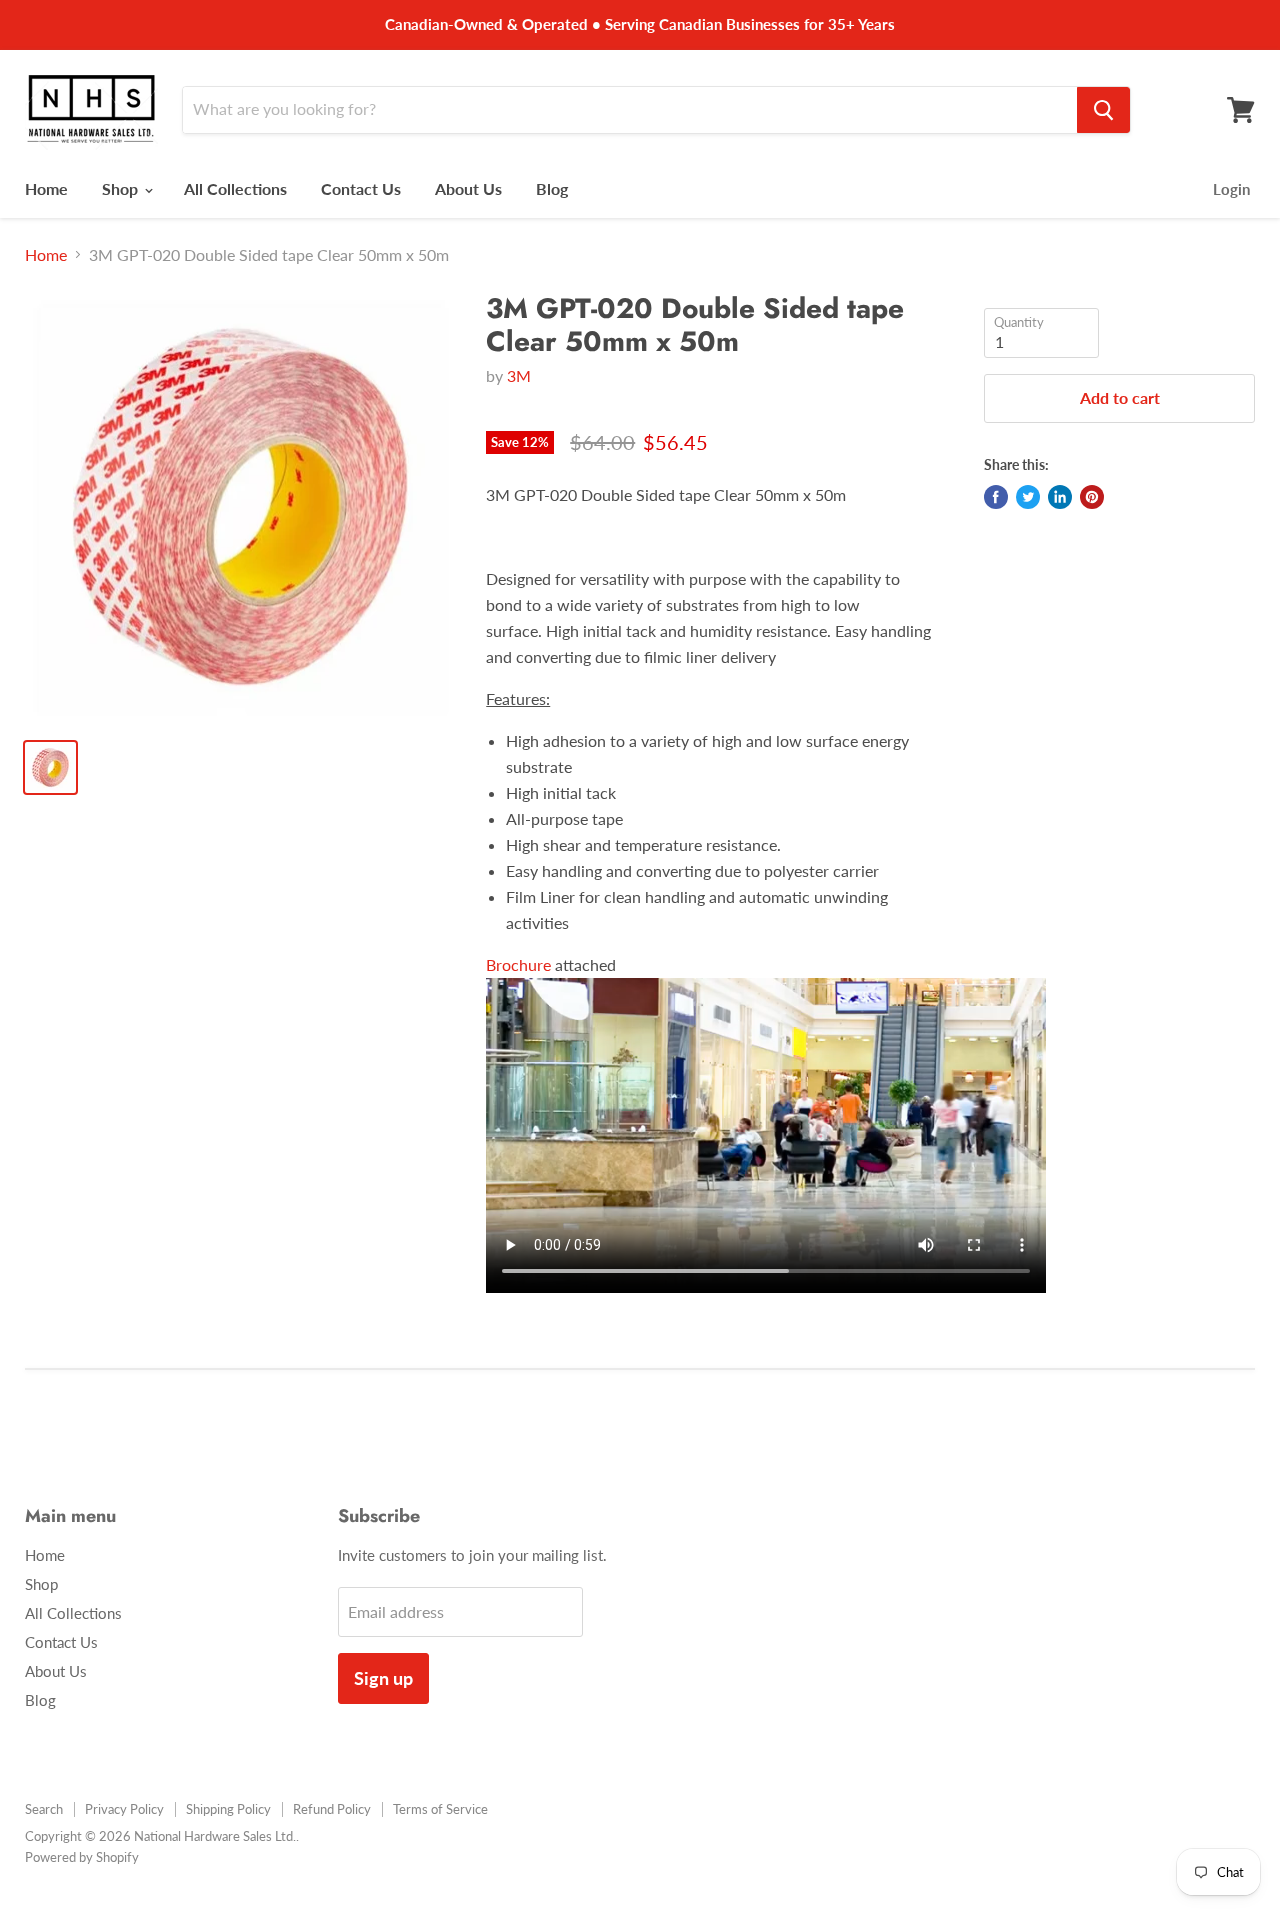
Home (46, 188)
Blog (552, 188)
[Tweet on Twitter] (1028, 497)
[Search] (1103, 110)
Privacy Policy (124, 1809)
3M (519, 375)
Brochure (520, 964)
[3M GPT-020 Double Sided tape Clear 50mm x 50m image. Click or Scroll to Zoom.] (240, 507)
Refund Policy (332, 1809)
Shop (122, 188)
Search (44, 1809)
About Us (468, 188)
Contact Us (361, 188)
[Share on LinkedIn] (1060, 497)
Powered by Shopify (82, 1857)
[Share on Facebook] (996, 497)
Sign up (383, 1678)
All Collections (235, 188)
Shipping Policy (228, 1809)
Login (1231, 189)
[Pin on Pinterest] (1092, 497)
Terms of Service (440, 1809)
